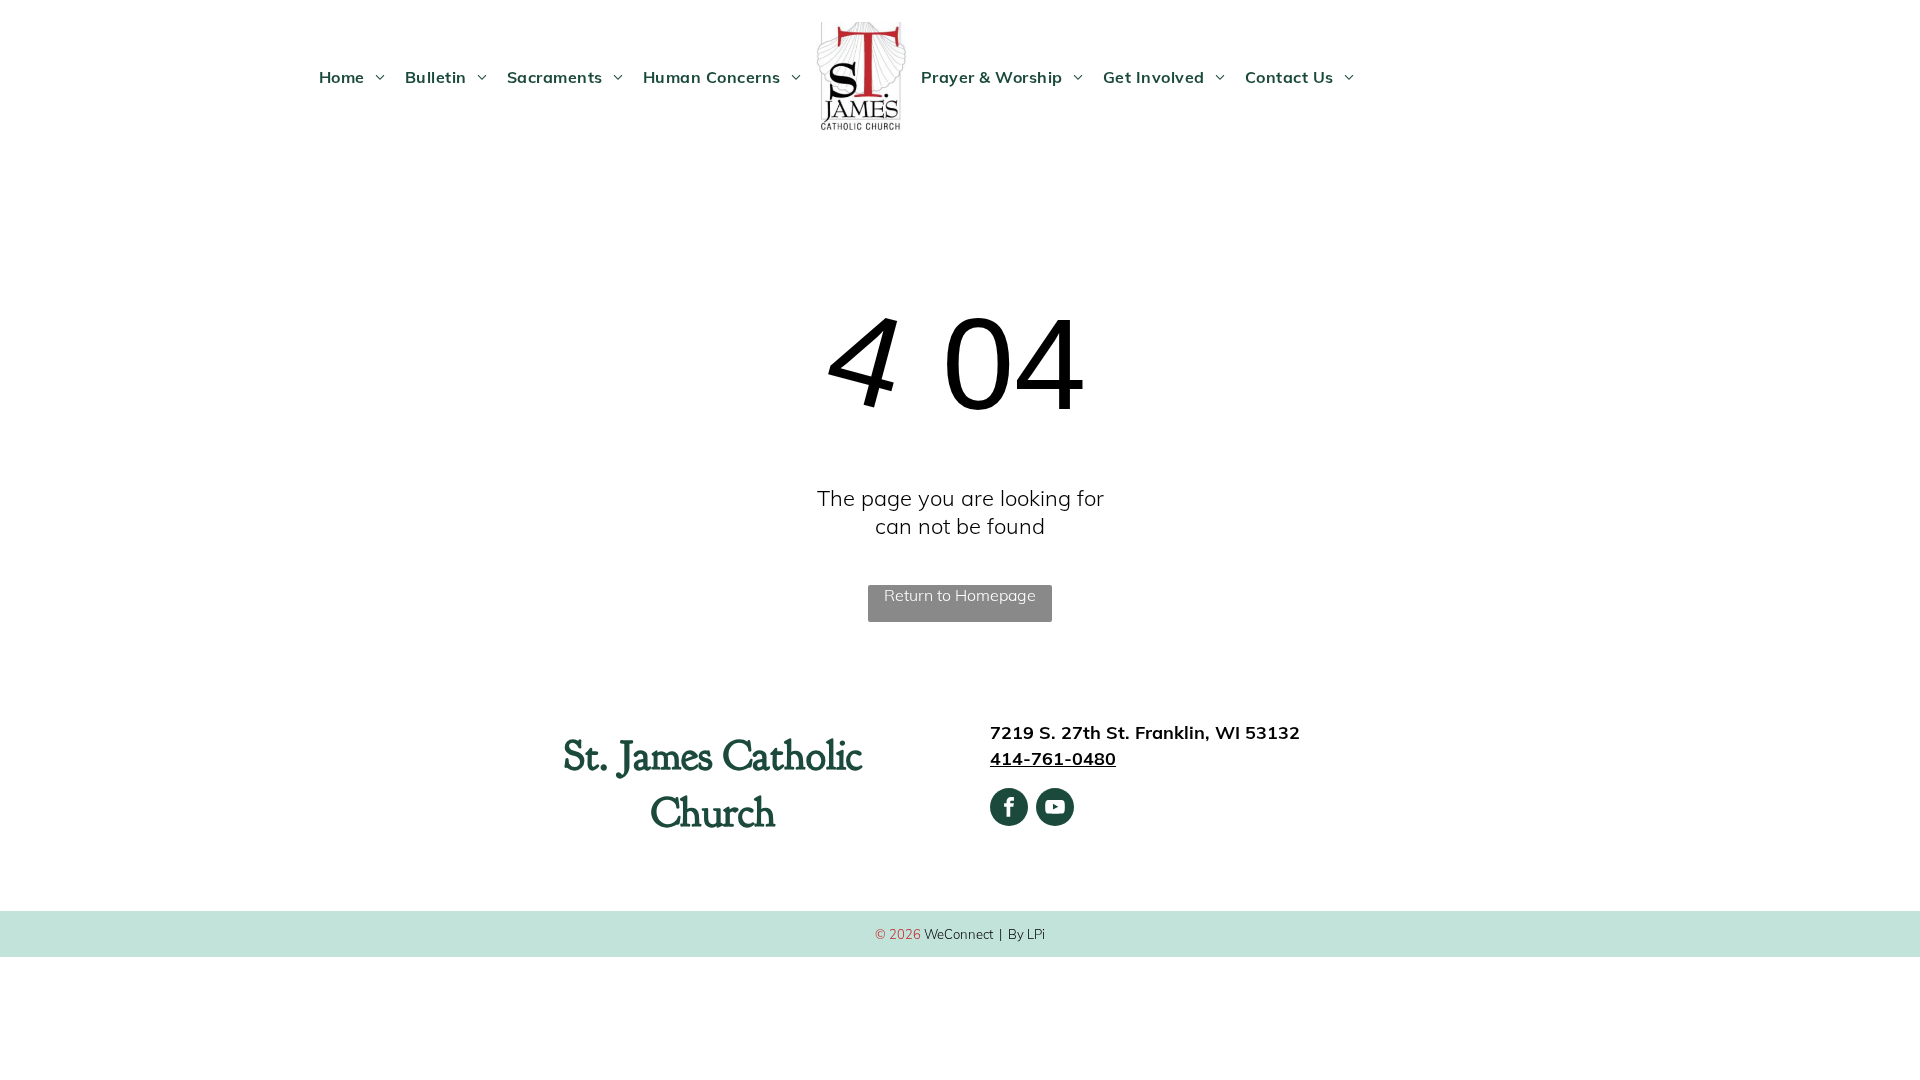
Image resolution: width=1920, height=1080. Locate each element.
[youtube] (1055, 809)
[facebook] (1009, 809)
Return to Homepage (960, 595)
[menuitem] (352, 77)
